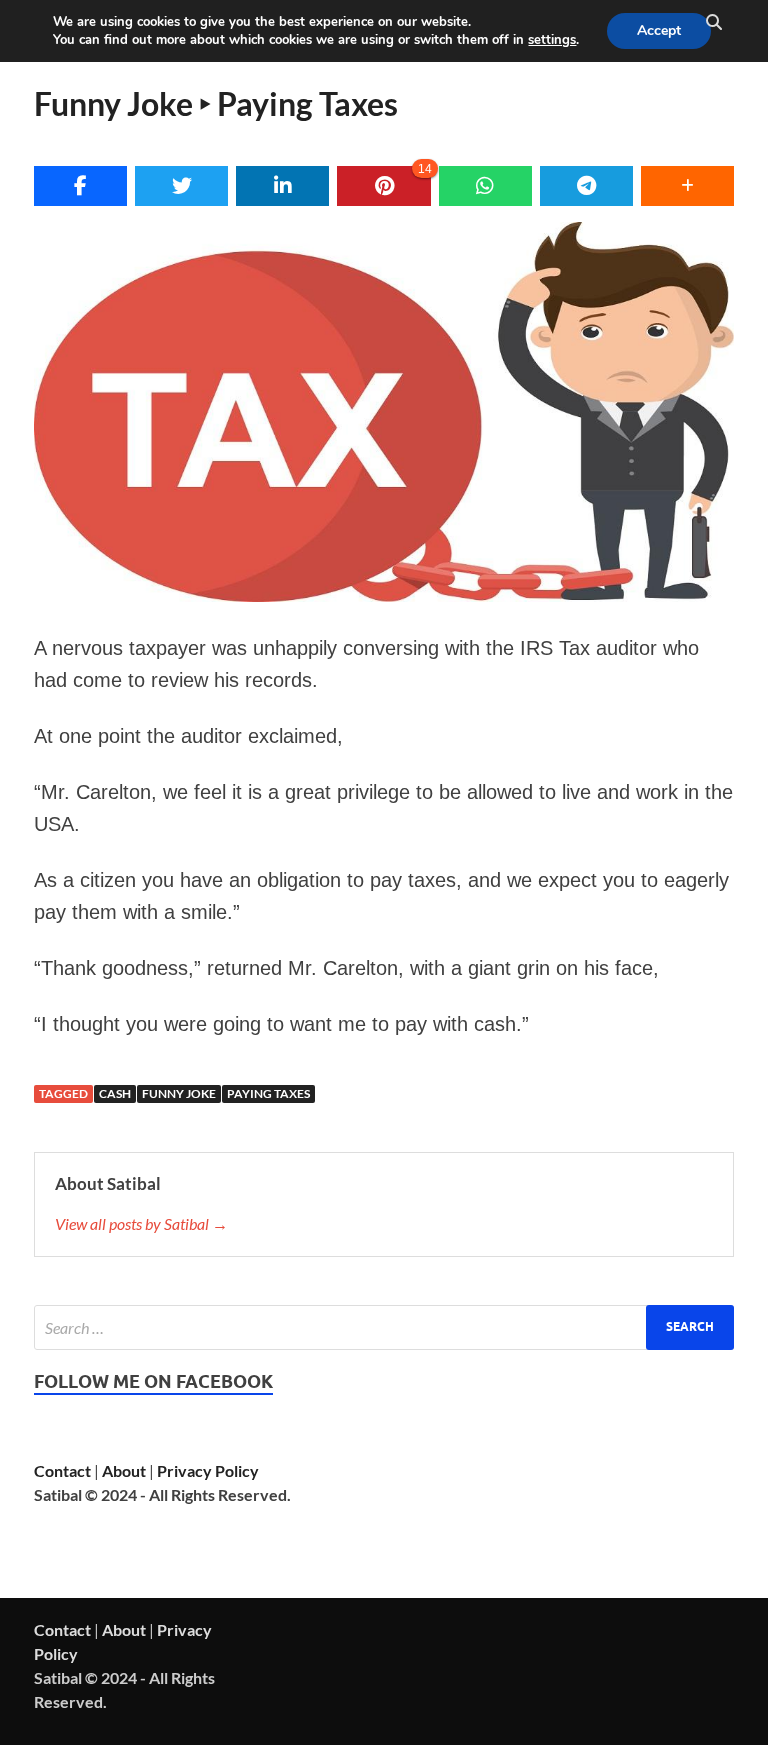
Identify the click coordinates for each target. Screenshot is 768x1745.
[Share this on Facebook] (80, 186)
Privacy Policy (208, 1470)
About (124, 1470)
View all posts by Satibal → (141, 1223)
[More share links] (687, 186)
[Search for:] (384, 1327)
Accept (659, 30)
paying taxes (268, 1093)
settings (552, 40)
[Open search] (714, 23)
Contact (62, 1470)
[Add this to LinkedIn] (282, 186)
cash (115, 1093)
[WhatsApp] (485, 186)
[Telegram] (586, 186)
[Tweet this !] (181, 186)
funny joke (179, 1093)
